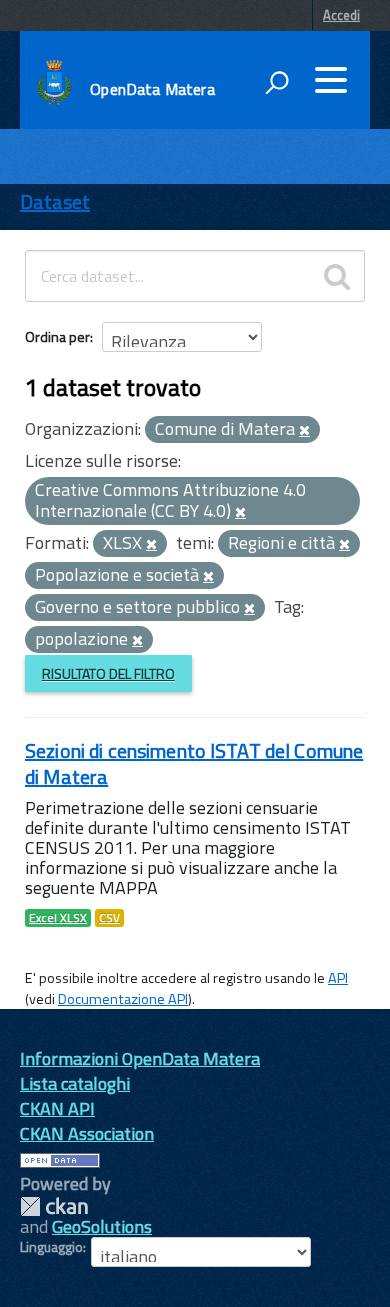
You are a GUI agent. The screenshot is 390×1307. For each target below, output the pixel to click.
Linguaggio (51, 1247)
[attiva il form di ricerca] (277, 82)
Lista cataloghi (75, 1083)
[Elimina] (304, 431)
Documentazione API (123, 999)
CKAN (54, 1206)
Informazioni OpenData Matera (140, 1058)
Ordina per (57, 336)
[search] (337, 276)
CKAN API (57, 1108)
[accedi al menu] (331, 80)
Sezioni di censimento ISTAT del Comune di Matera (194, 763)
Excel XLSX (58, 918)
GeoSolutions (102, 1226)
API (338, 978)
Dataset (55, 201)
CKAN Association (87, 1133)
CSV (109, 918)
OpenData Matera (152, 89)
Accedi (341, 15)
